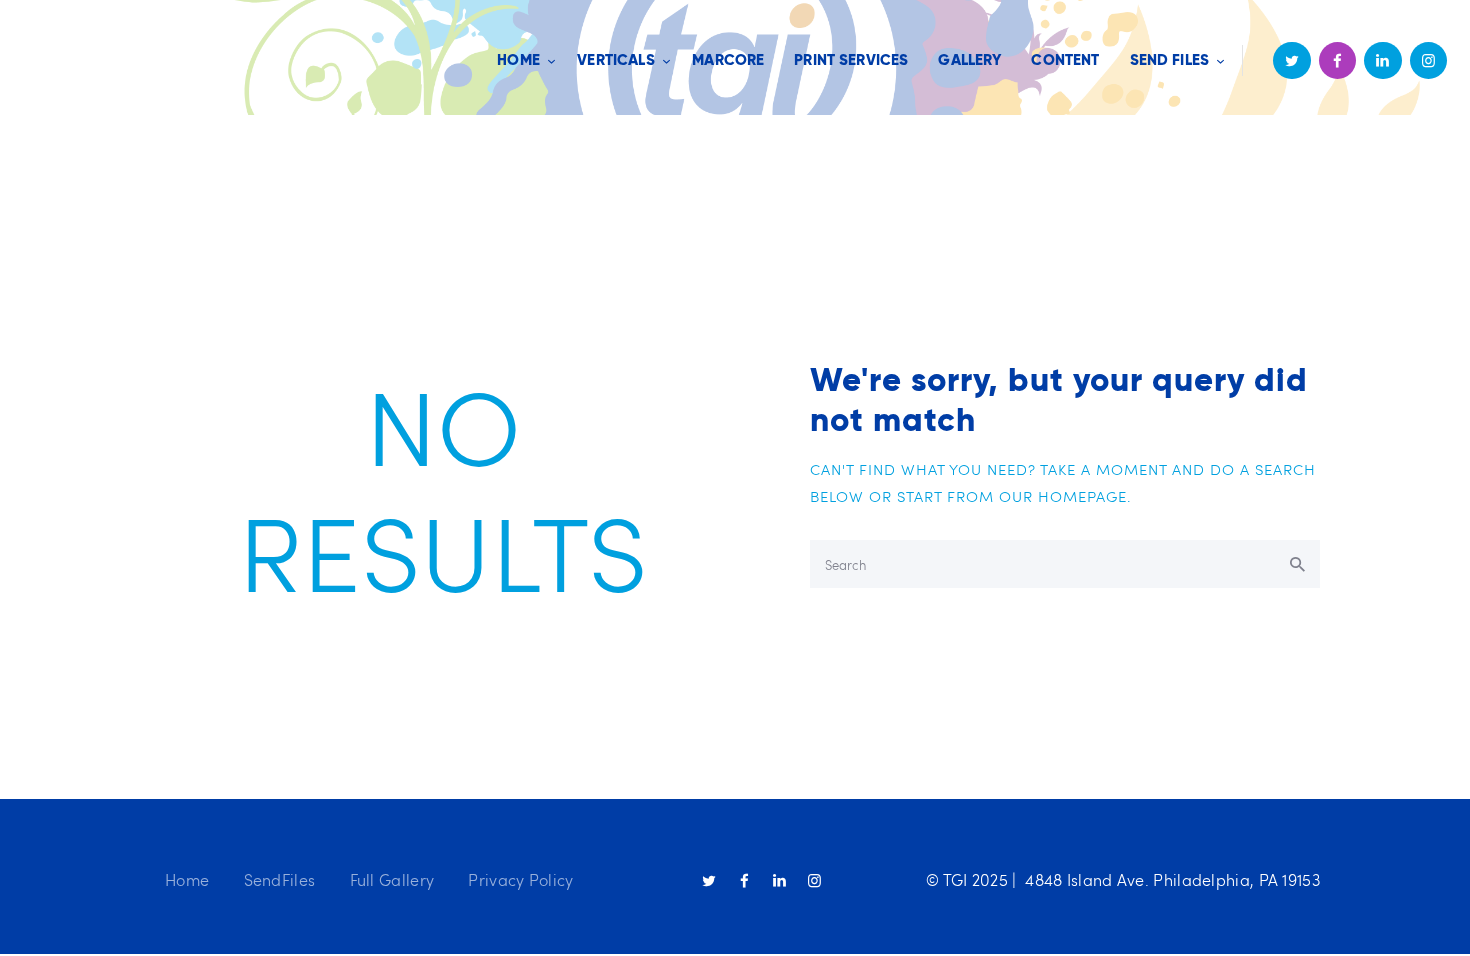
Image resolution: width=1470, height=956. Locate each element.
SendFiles (280, 879)
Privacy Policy (520, 879)
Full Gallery (392, 879)
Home (187, 879)
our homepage (1063, 496)
